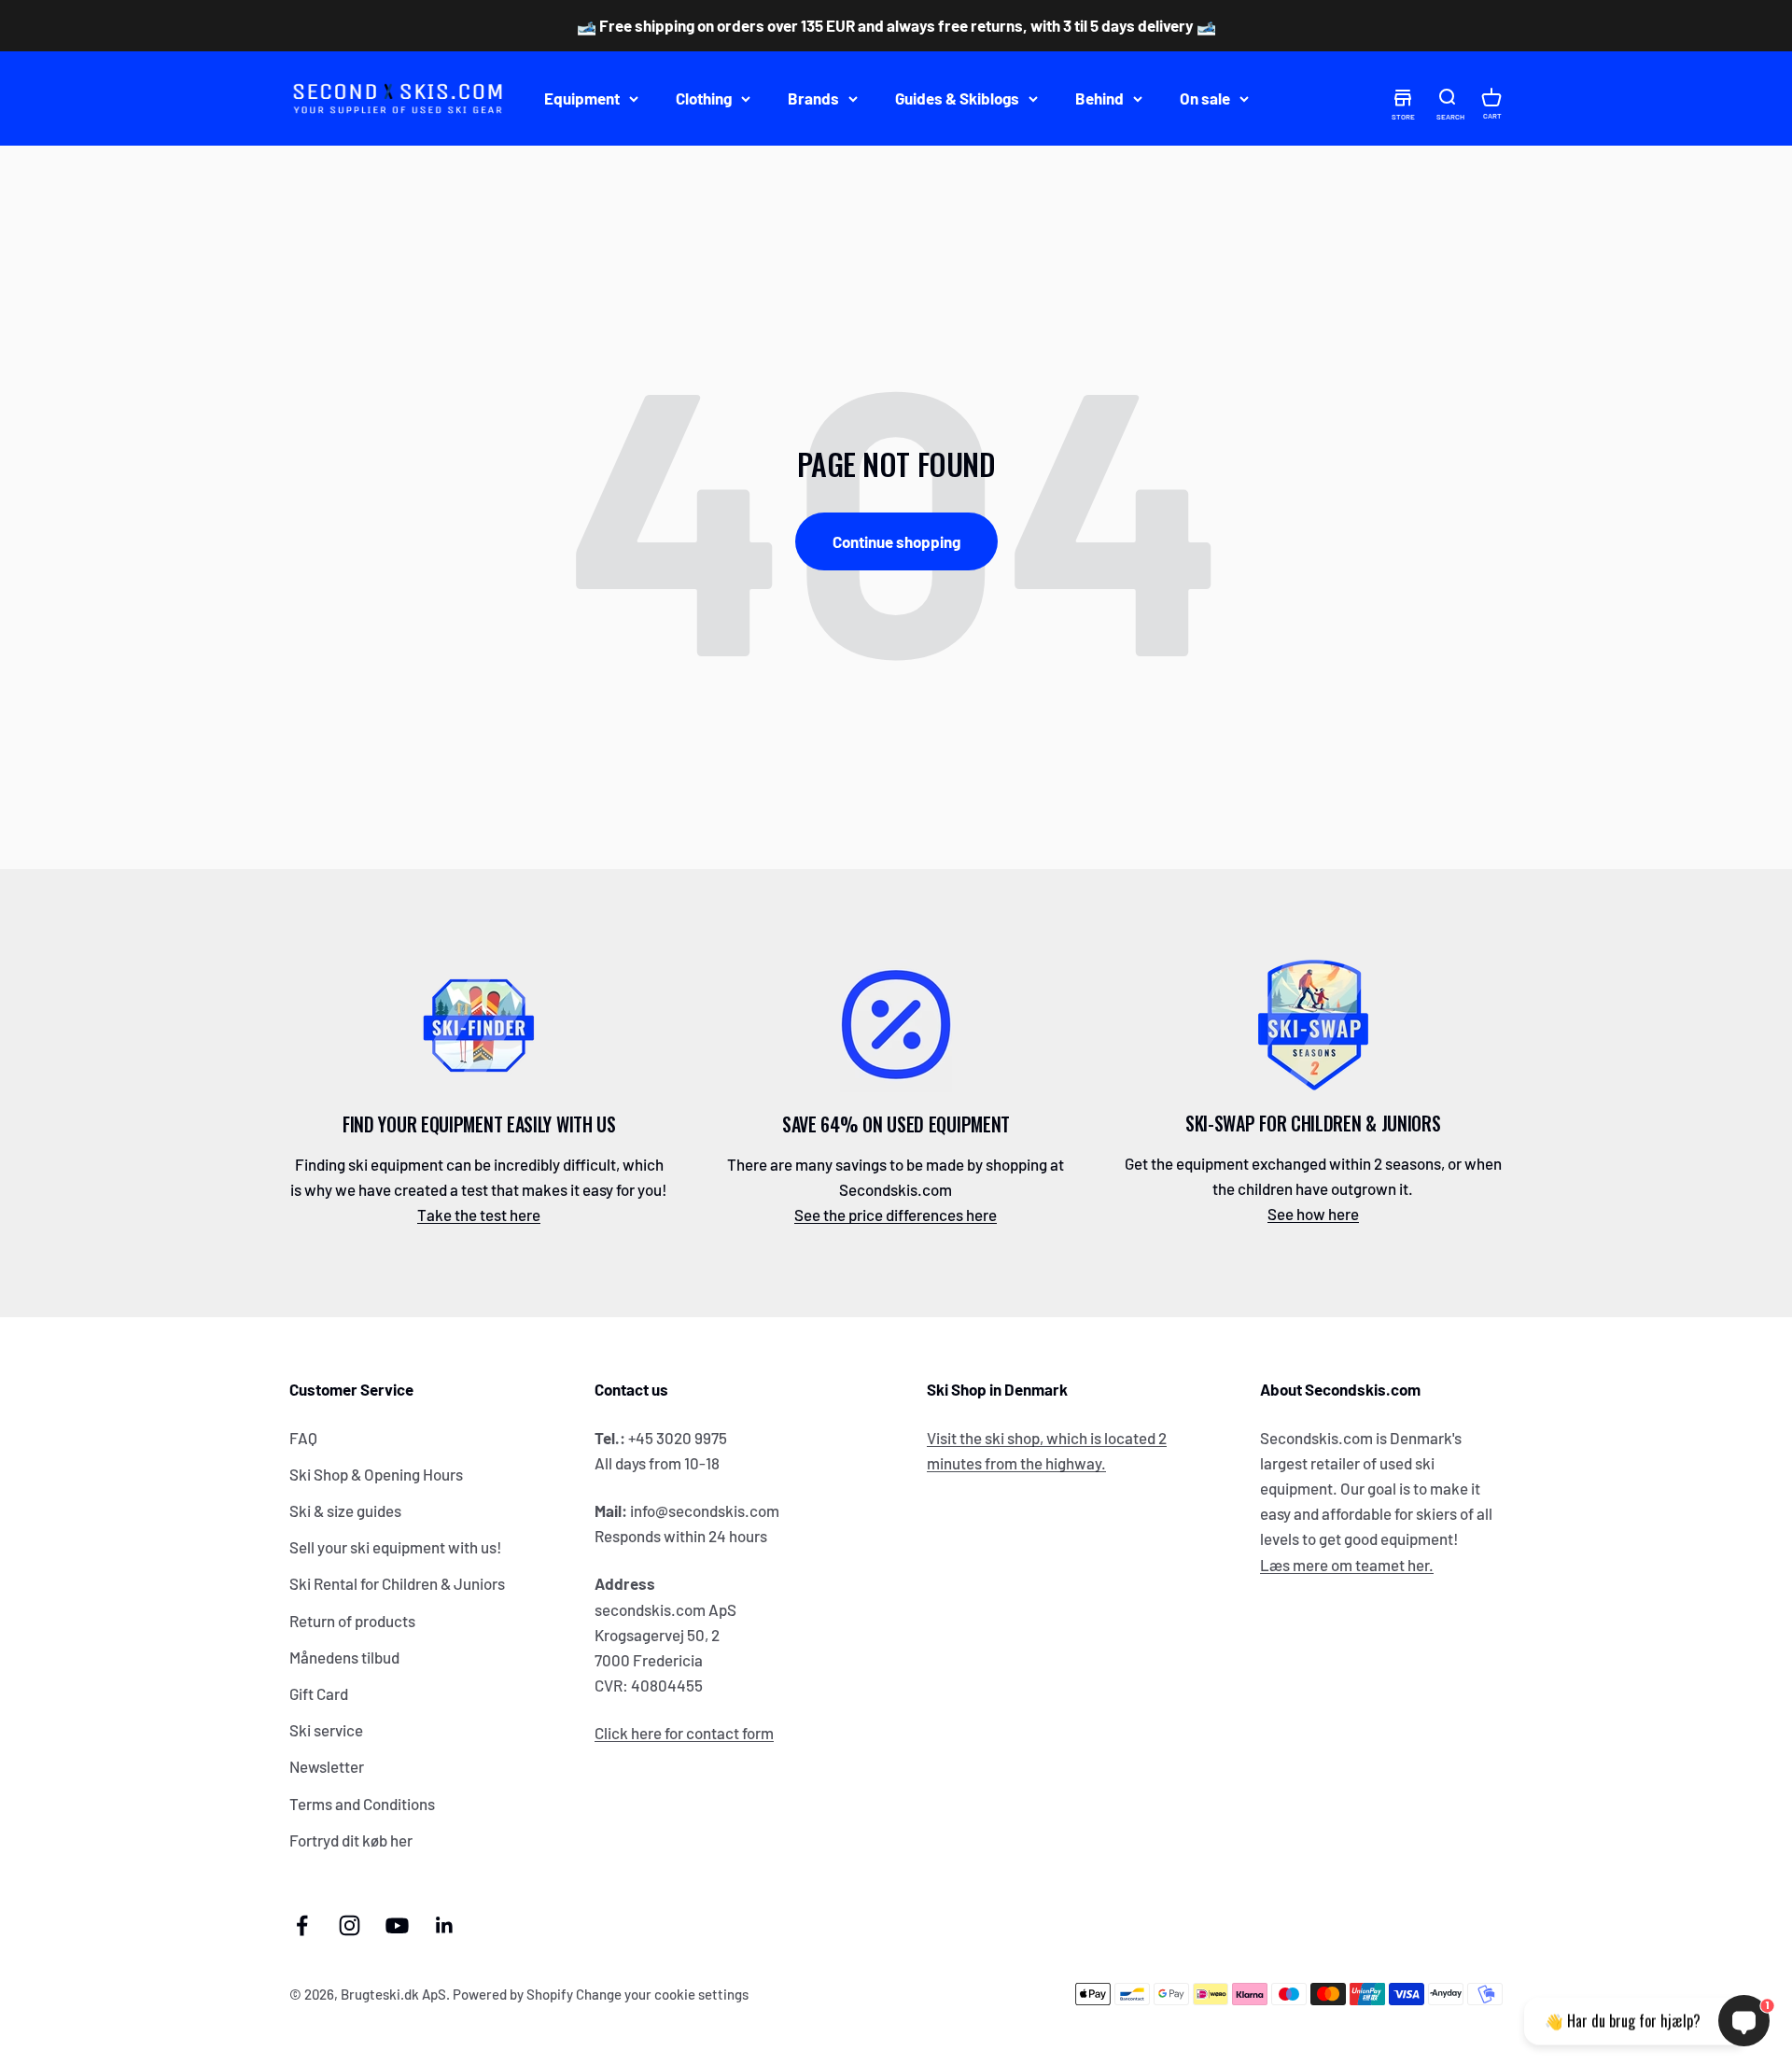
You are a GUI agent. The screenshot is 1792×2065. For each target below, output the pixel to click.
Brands (813, 98)
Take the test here (479, 1215)
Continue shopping (896, 541)
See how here (1313, 1214)
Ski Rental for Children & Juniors (397, 1583)
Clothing (704, 98)
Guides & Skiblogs (957, 98)
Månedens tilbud (344, 1657)
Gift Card (319, 1693)
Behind (1099, 98)
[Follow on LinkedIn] (445, 1925)
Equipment (582, 98)
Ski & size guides (345, 1510)
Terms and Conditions (362, 1804)
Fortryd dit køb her (351, 1840)
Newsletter (327, 1766)
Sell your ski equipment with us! (396, 1547)
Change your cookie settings (662, 1994)
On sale (1205, 98)
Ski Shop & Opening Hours (376, 1474)
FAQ (303, 1438)
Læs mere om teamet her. (1347, 1565)
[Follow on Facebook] (302, 1925)
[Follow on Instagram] (350, 1925)
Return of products (352, 1621)
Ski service (326, 1730)
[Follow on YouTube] (397, 1925)
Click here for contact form (684, 1733)
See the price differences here (896, 1215)
